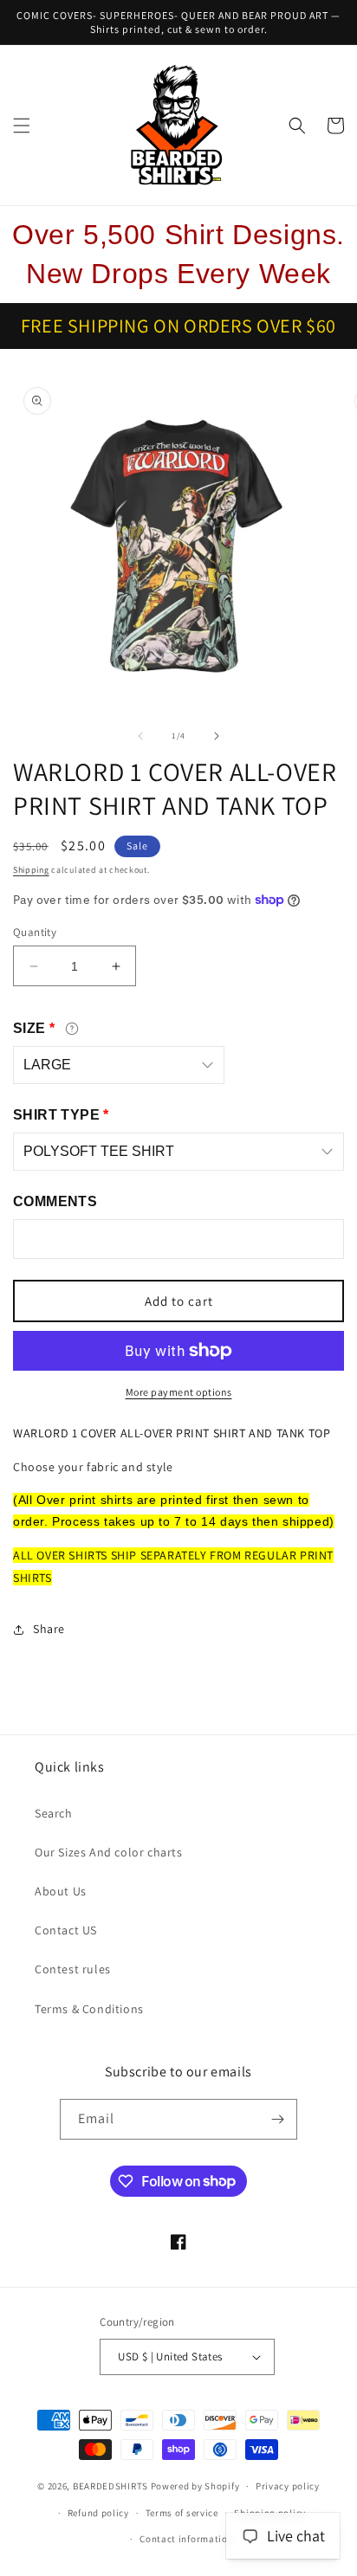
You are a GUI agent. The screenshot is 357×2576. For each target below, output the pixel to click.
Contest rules (73, 1969)
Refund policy (98, 2513)
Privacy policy (288, 2486)
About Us (61, 1891)
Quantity (35, 932)
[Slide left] (140, 736)
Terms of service (182, 2513)
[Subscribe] (277, 2119)
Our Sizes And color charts (109, 1852)
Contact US (66, 1930)
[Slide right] (217, 736)
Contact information (186, 2539)
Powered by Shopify (195, 2486)
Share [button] (49, 1629)
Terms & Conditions (89, 2009)
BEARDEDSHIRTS (110, 2486)
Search (54, 1813)
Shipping (31, 870)
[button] (22, 126)
